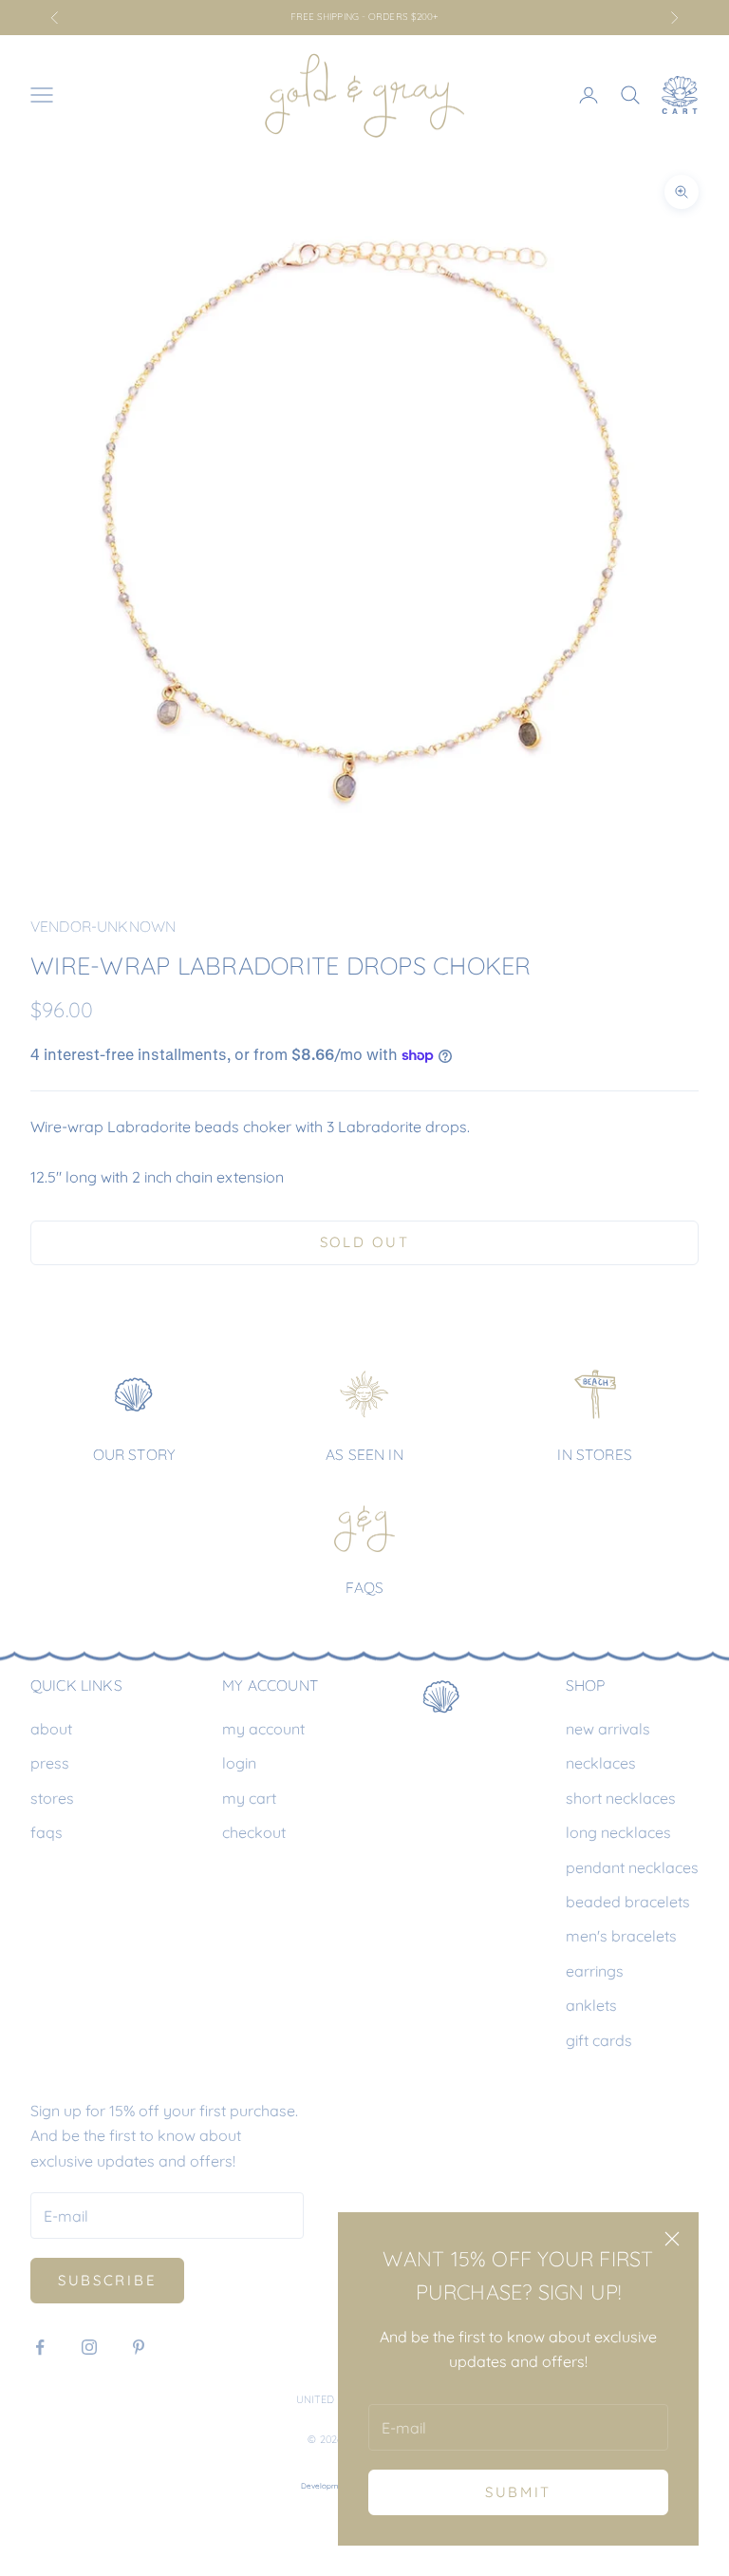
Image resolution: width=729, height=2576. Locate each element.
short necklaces (621, 1798)
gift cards (599, 2040)
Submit (518, 2492)
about (51, 1729)
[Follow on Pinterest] (139, 2347)
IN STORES (594, 1454)
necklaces (601, 1763)
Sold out (365, 1242)
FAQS (365, 1587)
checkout (254, 1832)
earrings (595, 1971)
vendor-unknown (103, 926)
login (239, 1763)
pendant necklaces (632, 1867)
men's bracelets (621, 1936)
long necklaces (618, 1832)
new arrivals (608, 1729)
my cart (249, 1798)
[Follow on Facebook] (40, 2347)
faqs (47, 1832)
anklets (591, 2005)
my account (263, 1729)
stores (52, 1798)
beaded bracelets (628, 1902)
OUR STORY (134, 1454)
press (50, 1763)
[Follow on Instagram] (89, 2347)
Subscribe (107, 2280)
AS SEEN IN (364, 1454)
